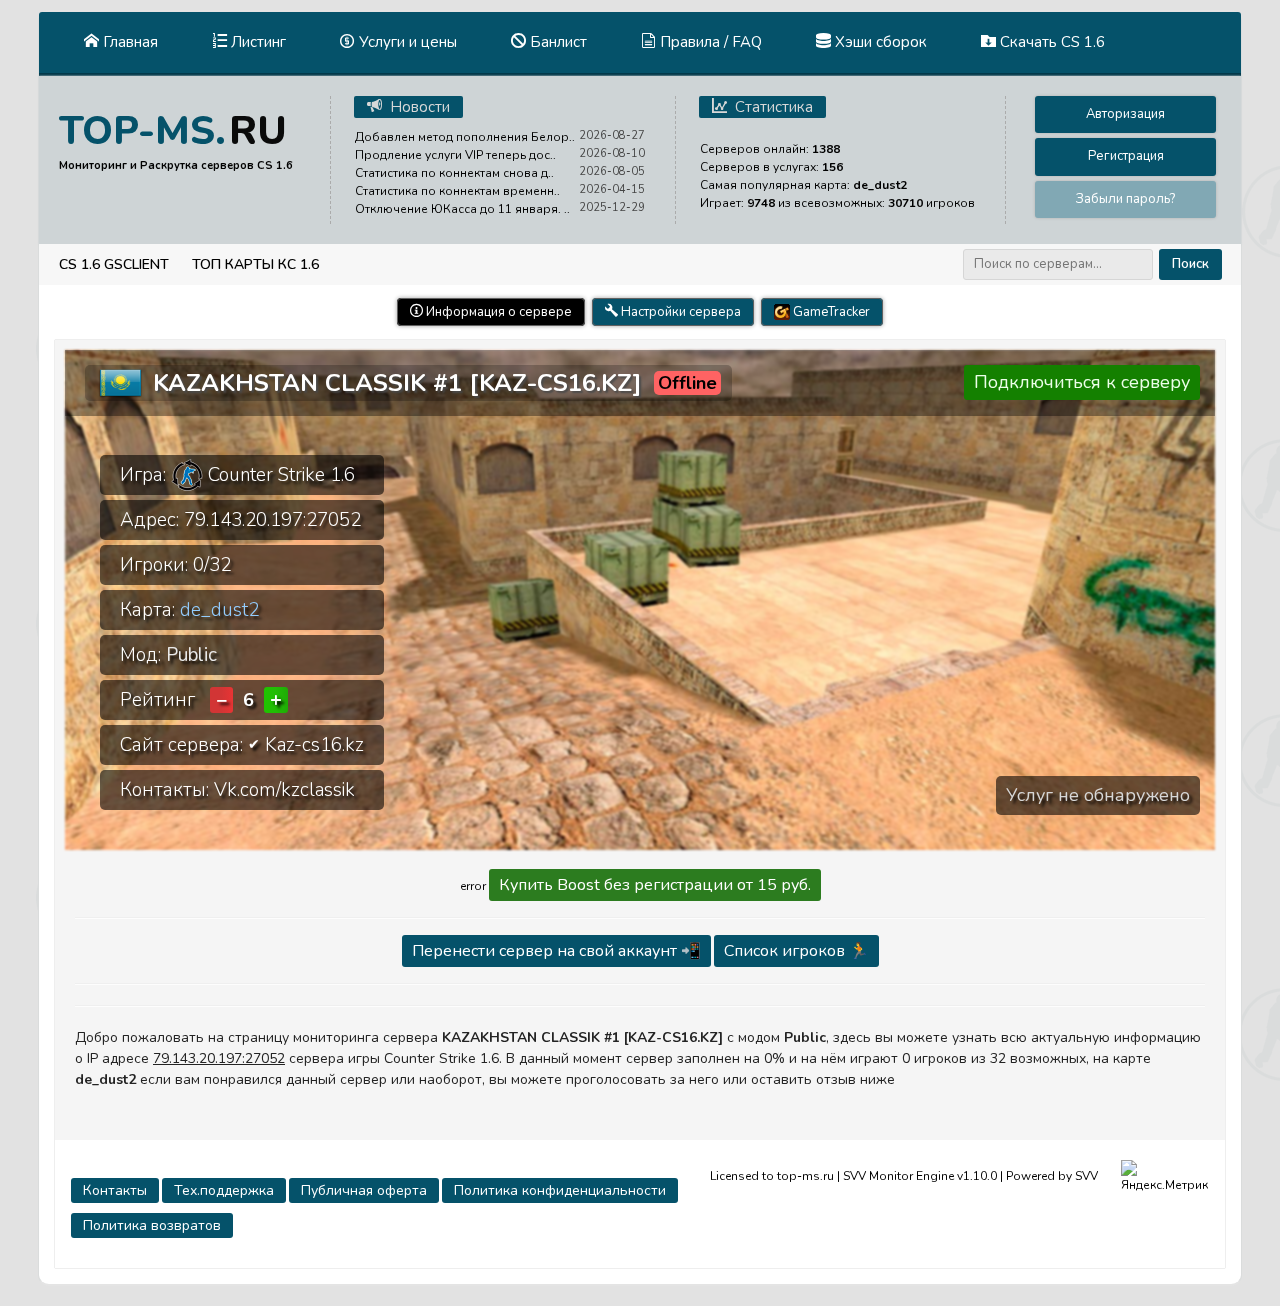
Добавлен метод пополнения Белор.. (465, 137)
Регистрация (1126, 156)
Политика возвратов (152, 1225)
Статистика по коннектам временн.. (457, 191)
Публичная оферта (364, 1190)
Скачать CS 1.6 (1050, 42)
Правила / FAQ (709, 42)
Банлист (556, 42)
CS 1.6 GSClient (114, 264)
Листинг (256, 42)
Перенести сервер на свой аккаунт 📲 (556, 951)
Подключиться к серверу (1082, 382)
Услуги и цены (406, 42)
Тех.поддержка (224, 1190)
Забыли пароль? (1125, 199)
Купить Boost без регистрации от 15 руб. (655, 885)
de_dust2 (219, 610)
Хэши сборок (879, 42)
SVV (1086, 1175)
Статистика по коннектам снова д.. (454, 173)
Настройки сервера (679, 312)
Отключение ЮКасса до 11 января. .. (462, 209)
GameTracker (830, 312)
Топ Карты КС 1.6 (255, 264)
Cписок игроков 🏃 (796, 951)
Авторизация (1125, 114)
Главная (128, 42)
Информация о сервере (497, 312)
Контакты (115, 1190)
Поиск (1190, 264)
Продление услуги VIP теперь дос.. (455, 155)
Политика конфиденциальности (560, 1190)
